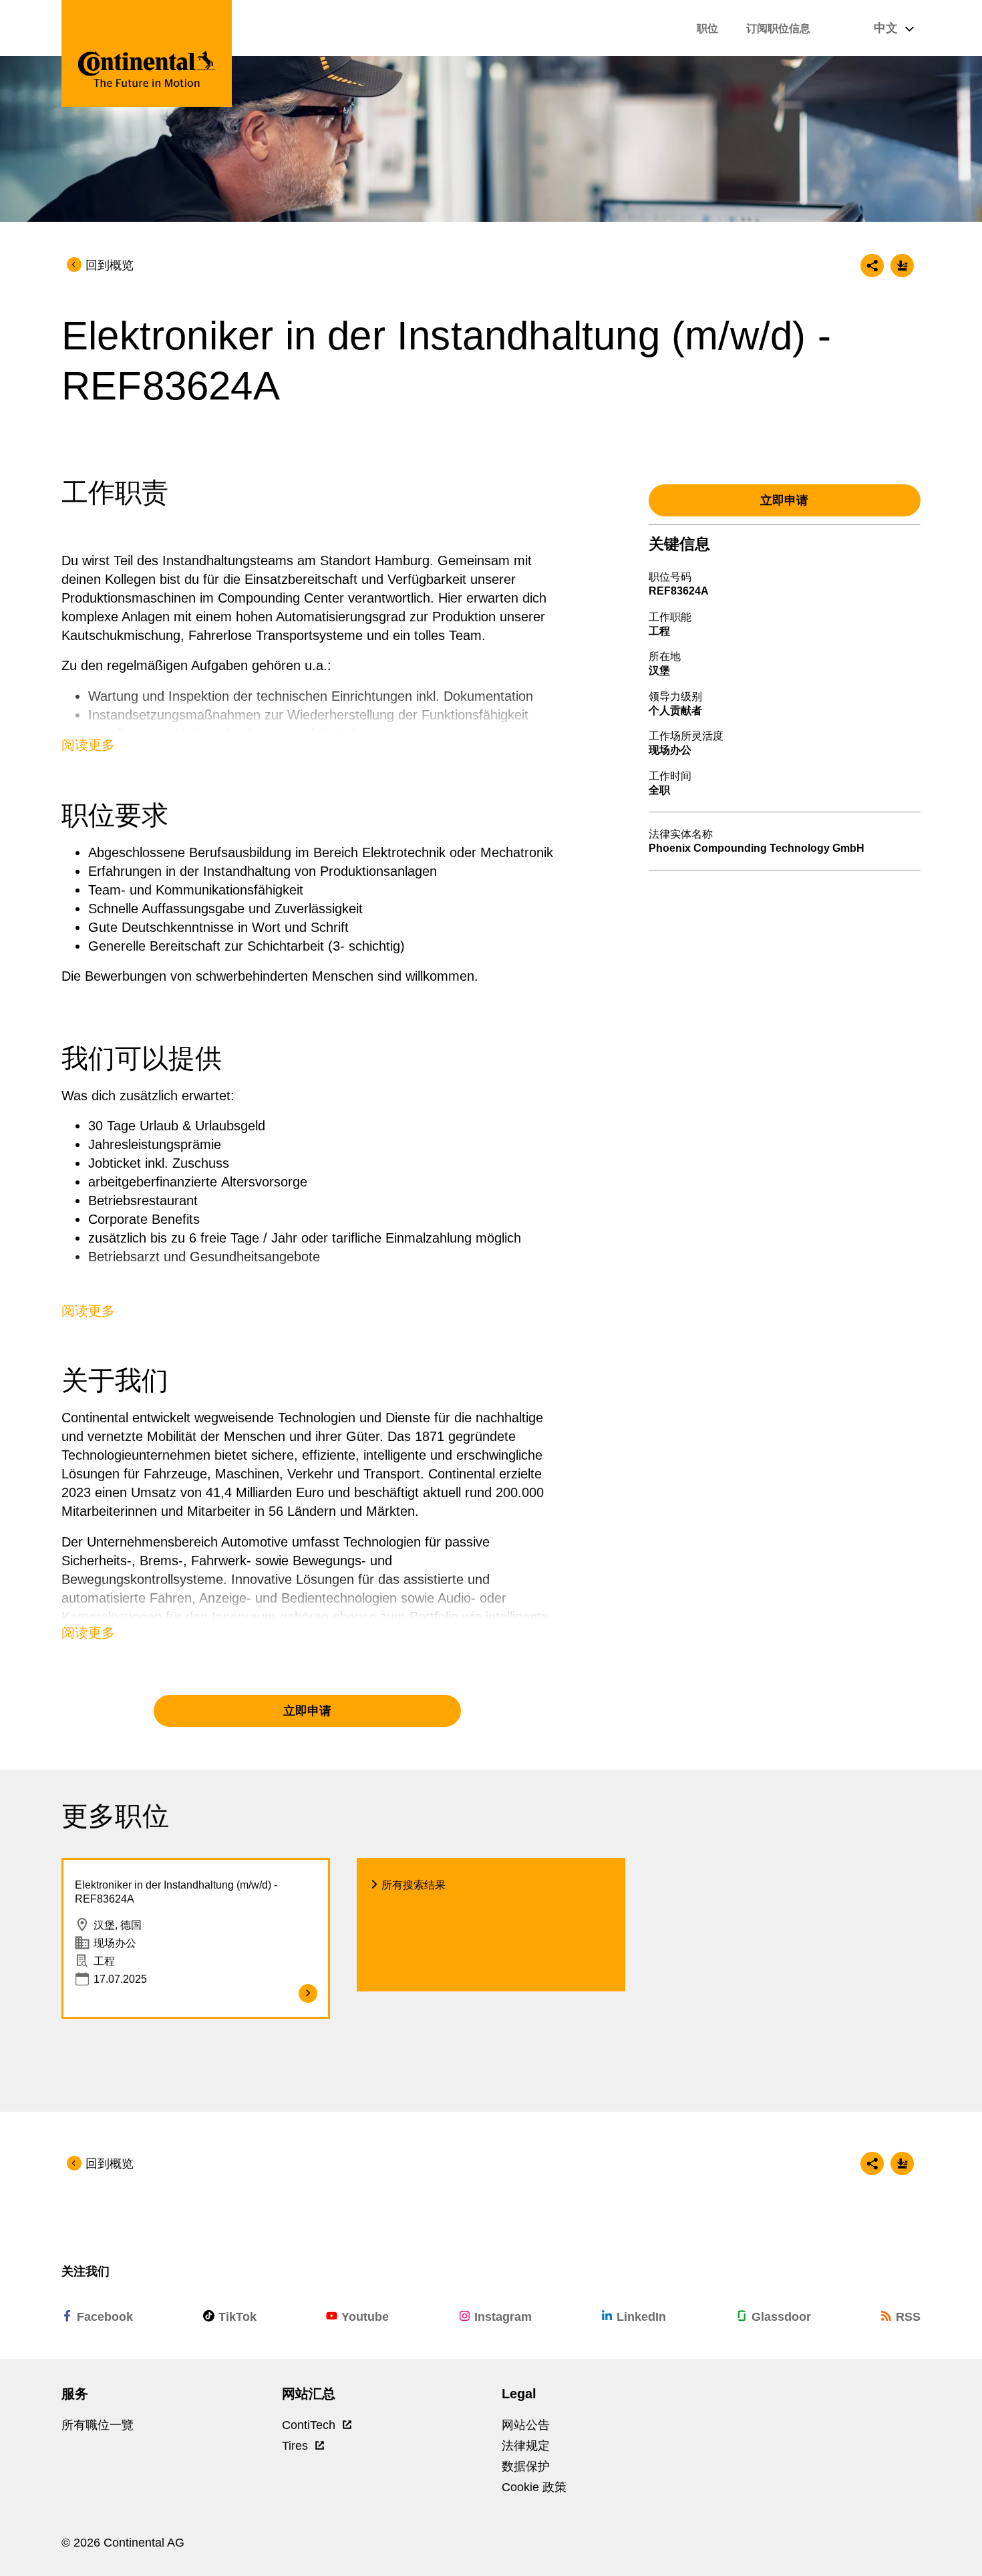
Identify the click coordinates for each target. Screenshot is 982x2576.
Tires (297, 2446)
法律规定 (526, 2446)
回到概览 (110, 265)
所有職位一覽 (98, 2425)
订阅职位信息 (778, 28)
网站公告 (526, 2425)
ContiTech (310, 2425)
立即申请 (307, 1711)
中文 (887, 28)
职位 (707, 28)
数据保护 (526, 2466)
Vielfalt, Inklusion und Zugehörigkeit (166, 1317)
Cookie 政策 (534, 2487)
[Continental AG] (147, 53)
